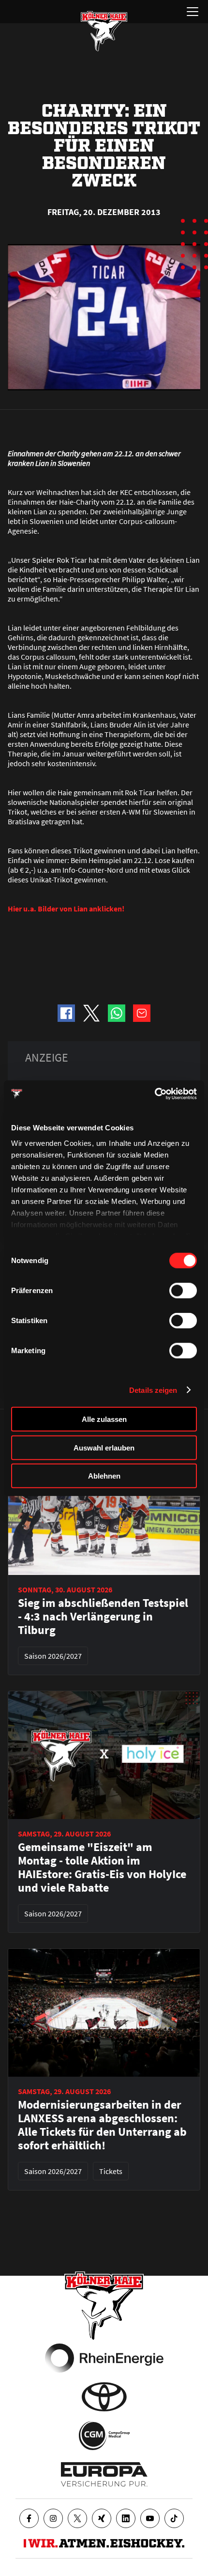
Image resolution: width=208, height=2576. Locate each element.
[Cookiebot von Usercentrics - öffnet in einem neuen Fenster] (155, 1094)
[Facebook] (29, 2518)
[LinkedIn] (126, 2518)
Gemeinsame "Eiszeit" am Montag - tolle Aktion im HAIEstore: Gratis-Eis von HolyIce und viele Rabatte (102, 1867)
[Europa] (104, 2474)
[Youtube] (150, 2518)
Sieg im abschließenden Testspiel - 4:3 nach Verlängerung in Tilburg (103, 1617)
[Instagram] (53, 2518)
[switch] (183, 1291)
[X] (77, 2518)
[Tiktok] (174, 2518)
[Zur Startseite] (104, 31)
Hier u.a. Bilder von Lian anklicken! (66, 909)
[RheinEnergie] (104, 2358)
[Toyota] (104, 2397)
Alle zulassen (104, 1419)
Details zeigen (153, 1390)
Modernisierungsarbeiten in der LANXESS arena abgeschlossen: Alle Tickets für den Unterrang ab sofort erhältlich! (102, 2125)
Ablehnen (104, 1476)
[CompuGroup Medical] (104, 2436)
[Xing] (102, 2518)
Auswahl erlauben (104, 1447)
